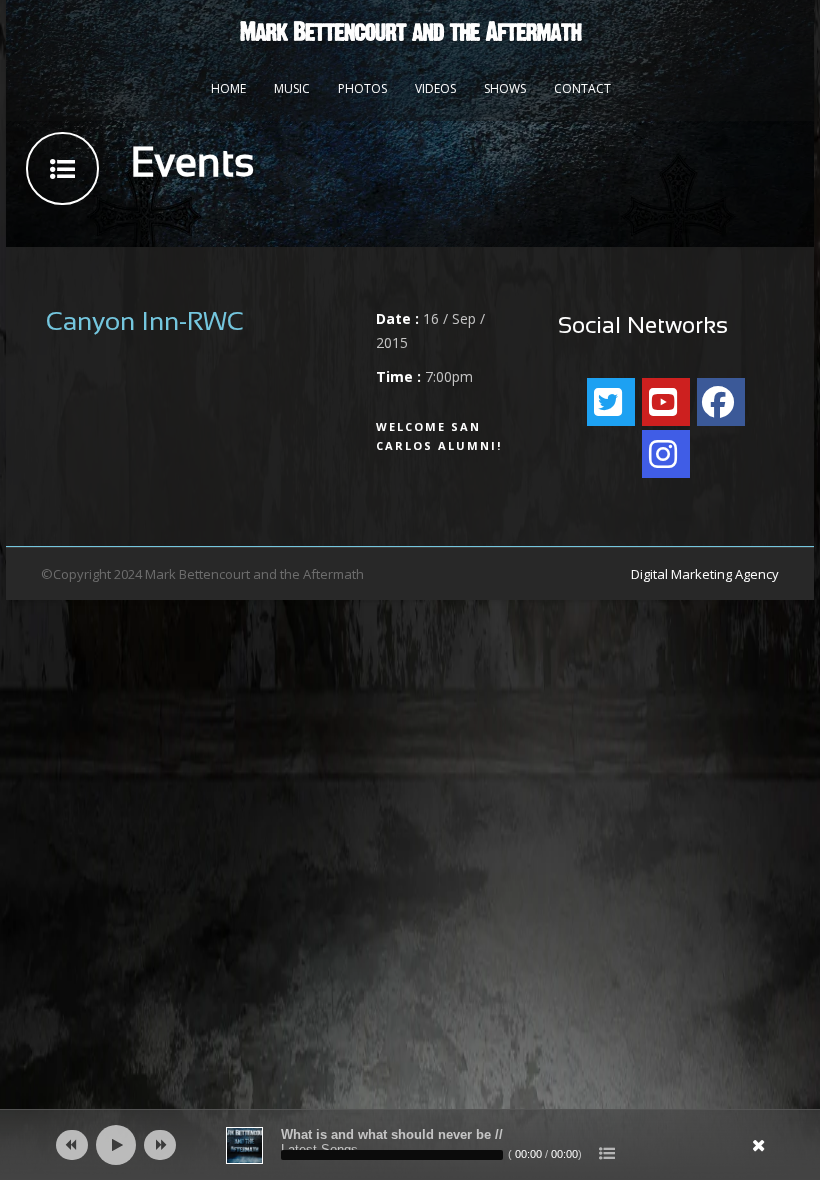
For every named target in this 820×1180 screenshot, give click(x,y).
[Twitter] (611, 402)
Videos (435, 88)
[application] (410, 1145)
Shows (505, 88)
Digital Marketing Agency (705, 574)
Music (292, 88)
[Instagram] (666, 454)
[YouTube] (666, 402)
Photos (362, 88)
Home (228, 88)
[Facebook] (721, 402)
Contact (582, 88)
